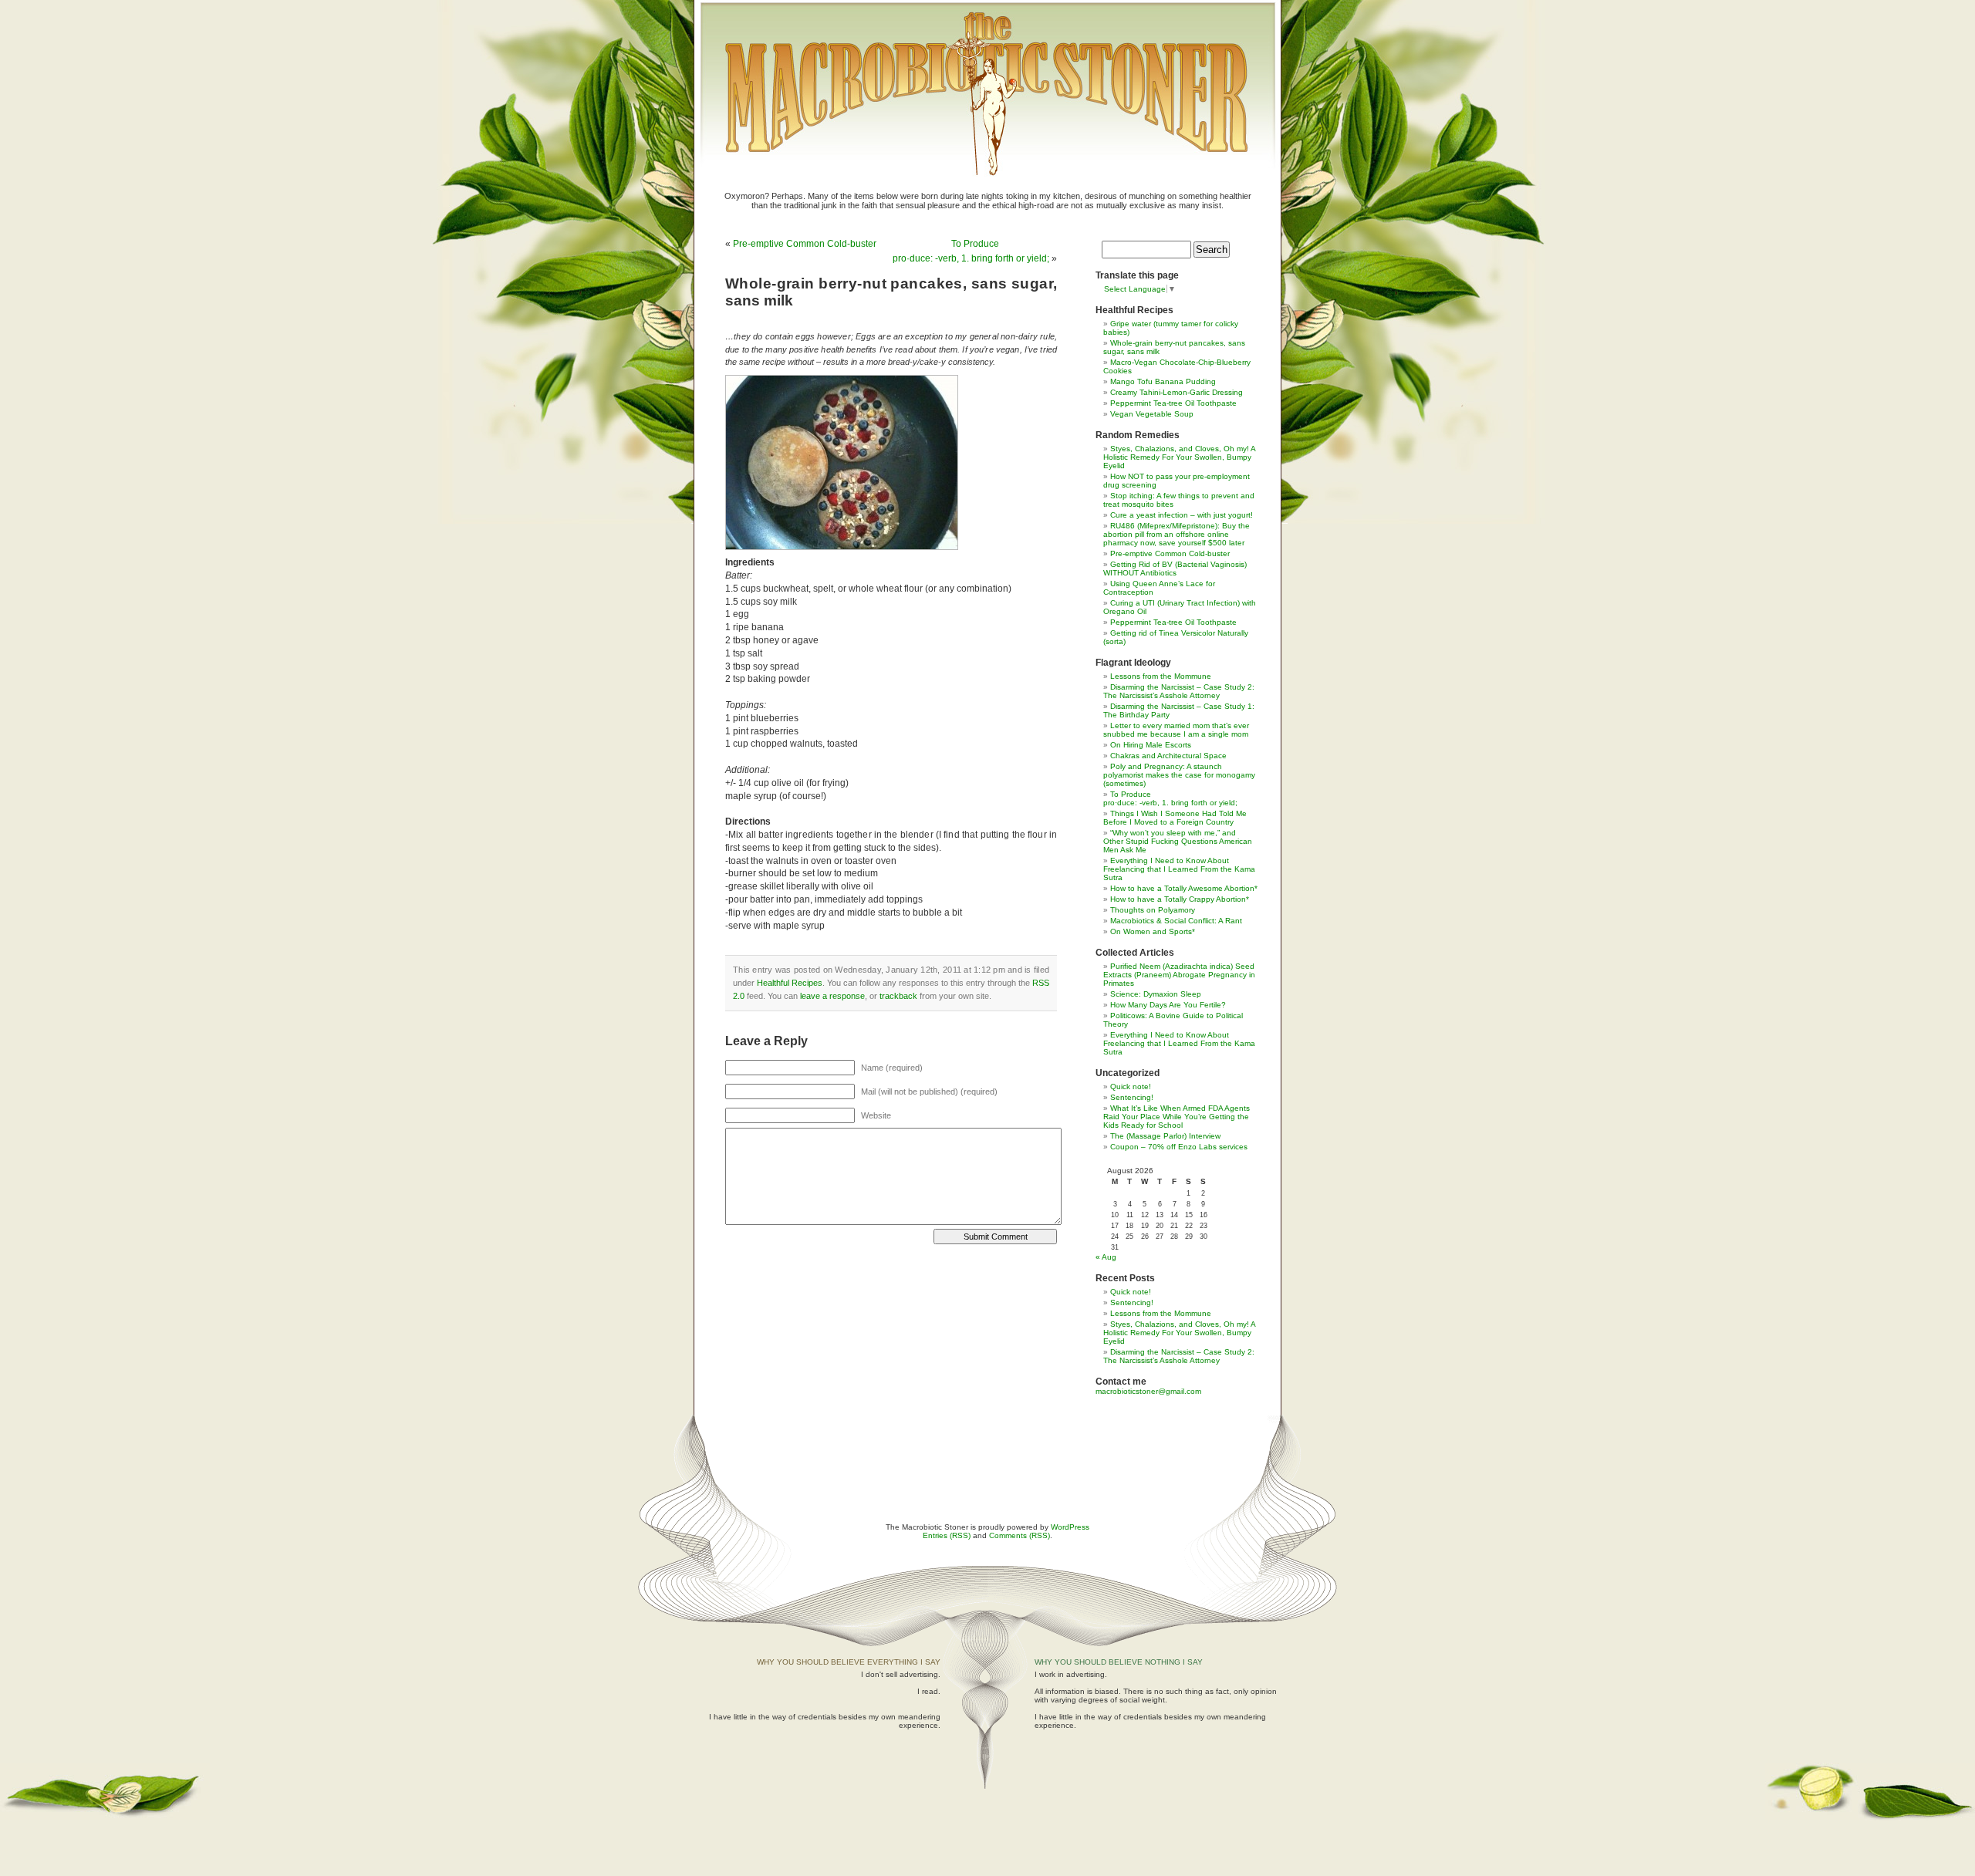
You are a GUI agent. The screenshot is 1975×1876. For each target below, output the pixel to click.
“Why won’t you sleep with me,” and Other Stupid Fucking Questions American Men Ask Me (1178, 841)
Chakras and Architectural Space (1168, 756)
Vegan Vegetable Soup (1152, 414)
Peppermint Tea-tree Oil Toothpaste (1173, 403)
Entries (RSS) (947, 1535)
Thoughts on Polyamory (1153, 910)
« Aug (1106, 1257)
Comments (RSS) (1020, 1535)
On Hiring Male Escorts (1151, 745)
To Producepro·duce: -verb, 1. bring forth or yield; (1170, 798)
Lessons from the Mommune (1161, 676)
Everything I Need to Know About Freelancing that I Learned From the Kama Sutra (1179, 869)
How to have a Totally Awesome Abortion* (1184, 888)
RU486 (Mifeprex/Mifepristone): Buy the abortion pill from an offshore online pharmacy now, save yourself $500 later (1177, 534)
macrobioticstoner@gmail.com (1148, 1391)
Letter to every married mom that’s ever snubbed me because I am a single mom (1176, 730)
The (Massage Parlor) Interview (1165, 1136)
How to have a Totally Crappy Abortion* (1180, 899)
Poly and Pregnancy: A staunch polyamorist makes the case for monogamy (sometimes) (1179, 775)
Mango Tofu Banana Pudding (1163, 381)
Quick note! (1131, 1086)
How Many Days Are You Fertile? (1168, 1005)
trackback (898, 996)
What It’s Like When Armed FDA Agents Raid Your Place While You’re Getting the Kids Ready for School (1177, 1117)
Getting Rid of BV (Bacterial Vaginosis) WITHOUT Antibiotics (1175, 569)
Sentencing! (1132, 1097)
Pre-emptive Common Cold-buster (805, 244)
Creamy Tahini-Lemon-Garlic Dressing (1177, 392)
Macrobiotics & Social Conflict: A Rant (1176, 921)
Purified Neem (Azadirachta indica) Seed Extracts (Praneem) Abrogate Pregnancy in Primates (1179, 975)
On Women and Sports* (1153, 931)
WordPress (1070, 1527)
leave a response (832, 996)
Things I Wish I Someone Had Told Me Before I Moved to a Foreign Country (1175, 818)
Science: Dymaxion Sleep (1156, 994)
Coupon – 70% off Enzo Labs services (1179, 1147)
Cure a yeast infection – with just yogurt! (1182, 515)
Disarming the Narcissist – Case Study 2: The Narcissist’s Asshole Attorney (1179, 691)
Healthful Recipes (790, 983)
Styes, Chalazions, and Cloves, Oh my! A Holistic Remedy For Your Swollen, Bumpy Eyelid (1179, 457)
